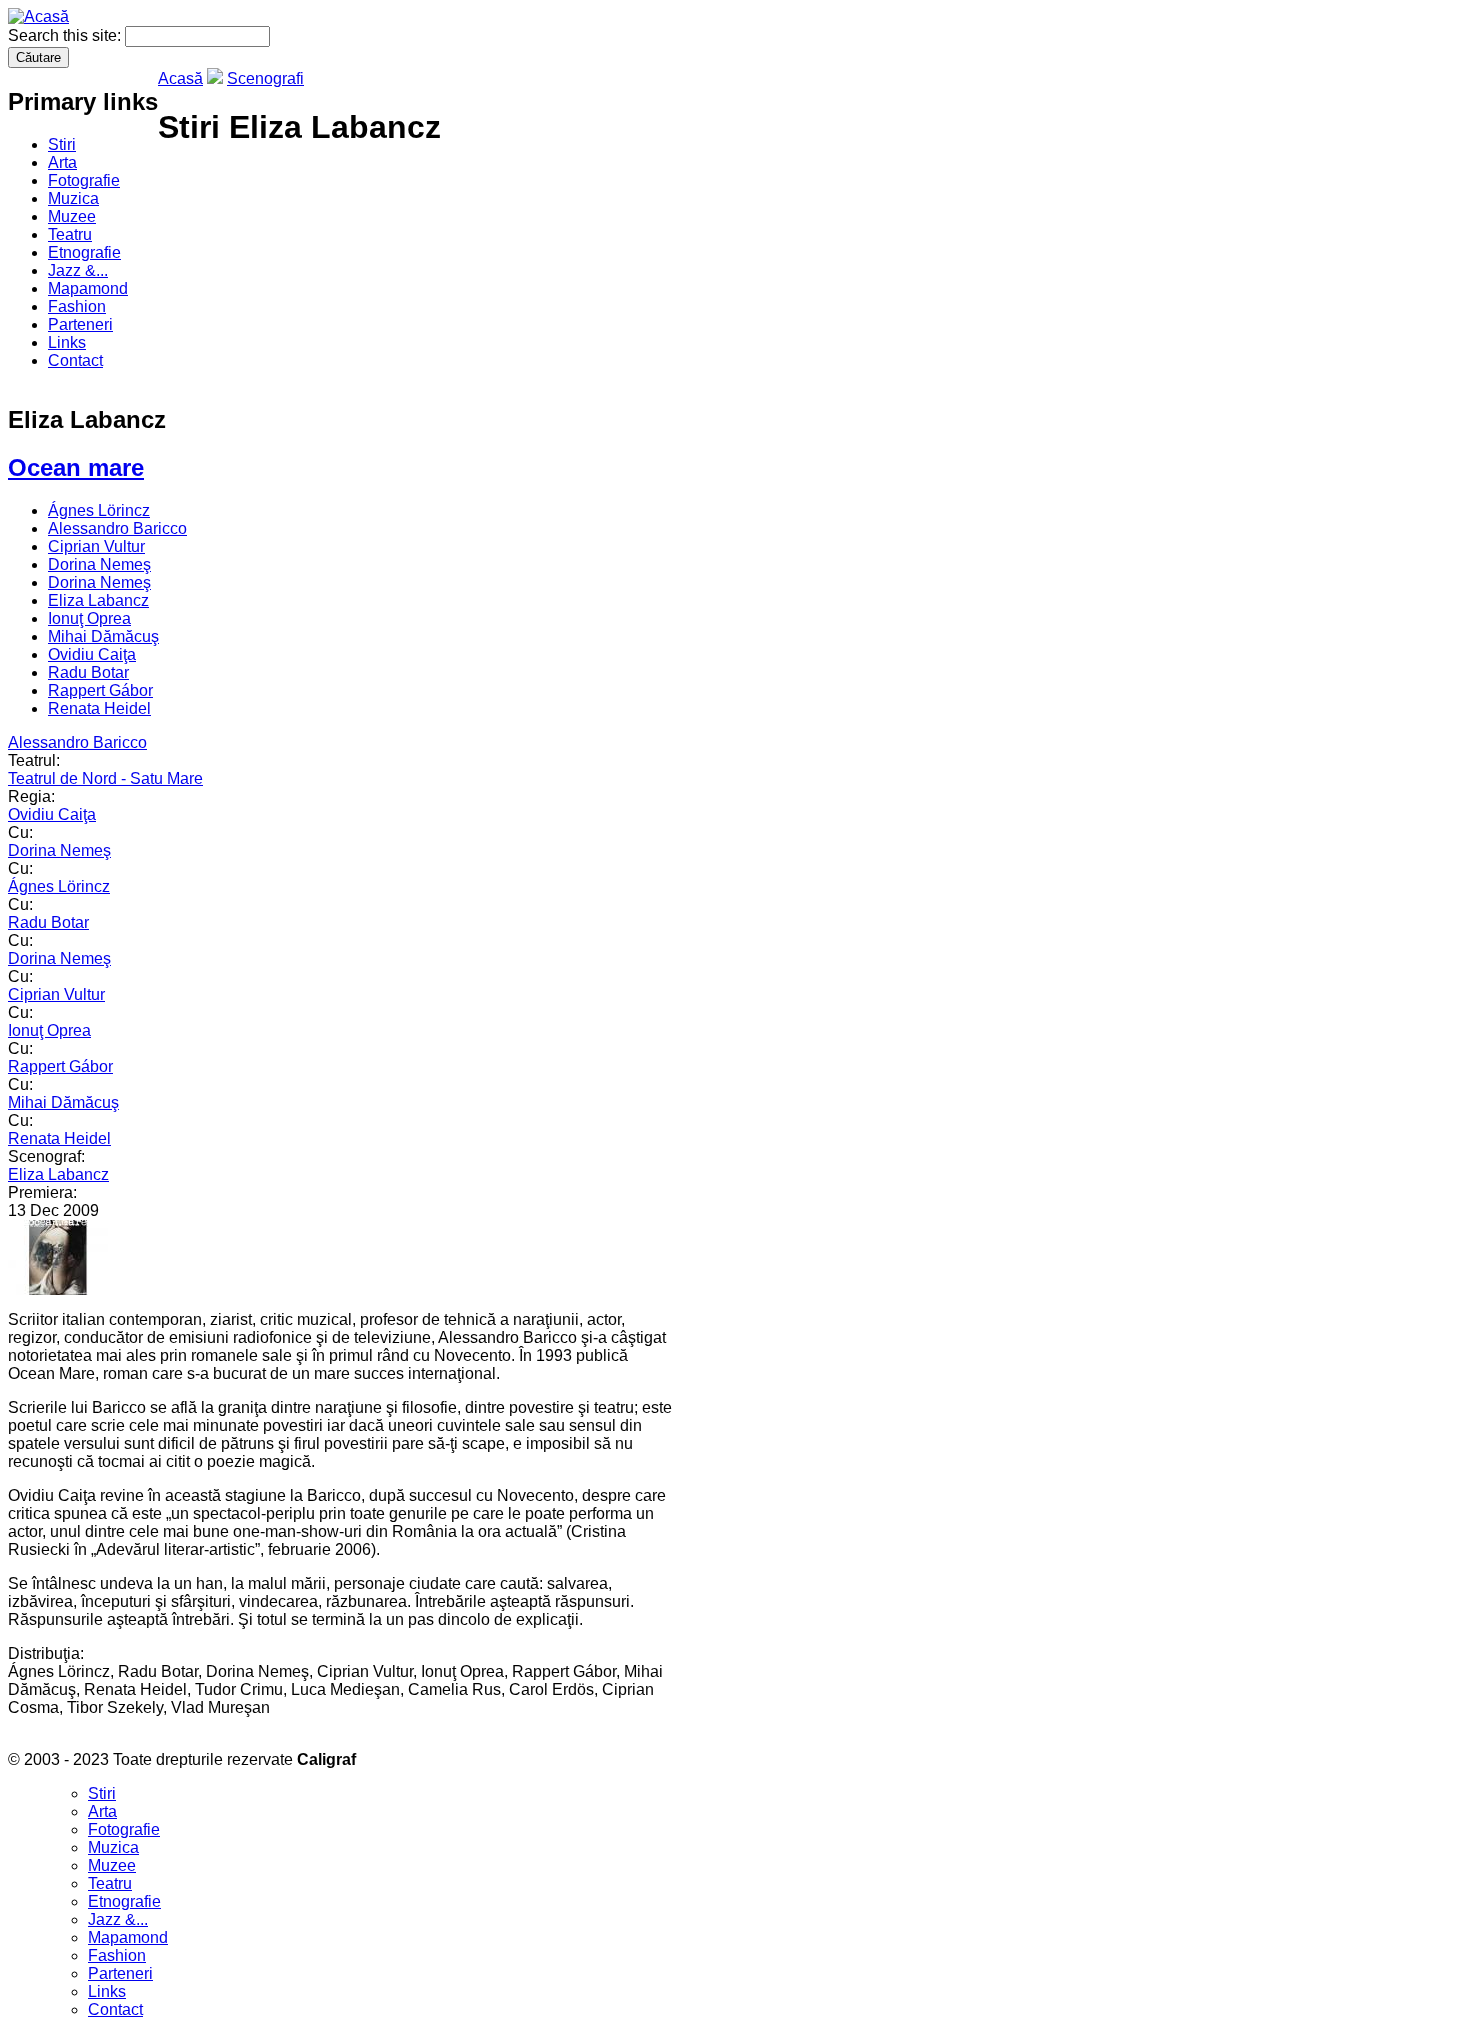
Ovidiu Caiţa (92, 654)
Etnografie (84, 252)
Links (67, 342)
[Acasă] (38, 16)
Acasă (180, 78)
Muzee (72, 216)
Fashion (77, 306)
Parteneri (80, 324)
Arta (62, 162)
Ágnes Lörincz (99, 510)
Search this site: (66, 35)
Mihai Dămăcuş (103, 636)
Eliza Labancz (98, 600)
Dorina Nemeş (99, 564)
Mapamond (88, 288)
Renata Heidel (99, 708)
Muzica (73, 198)
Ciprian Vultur (96, 546)
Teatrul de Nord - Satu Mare (105, 778)
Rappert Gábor (100, 690)
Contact (75, 360)
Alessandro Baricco (117, 528)
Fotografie (84, 180)
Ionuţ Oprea (89, 618)
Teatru (70, 234)
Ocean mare (76, 467)
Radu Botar (88, 672)
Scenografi (265, 78)
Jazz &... (78, 270)
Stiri (62, 144)
